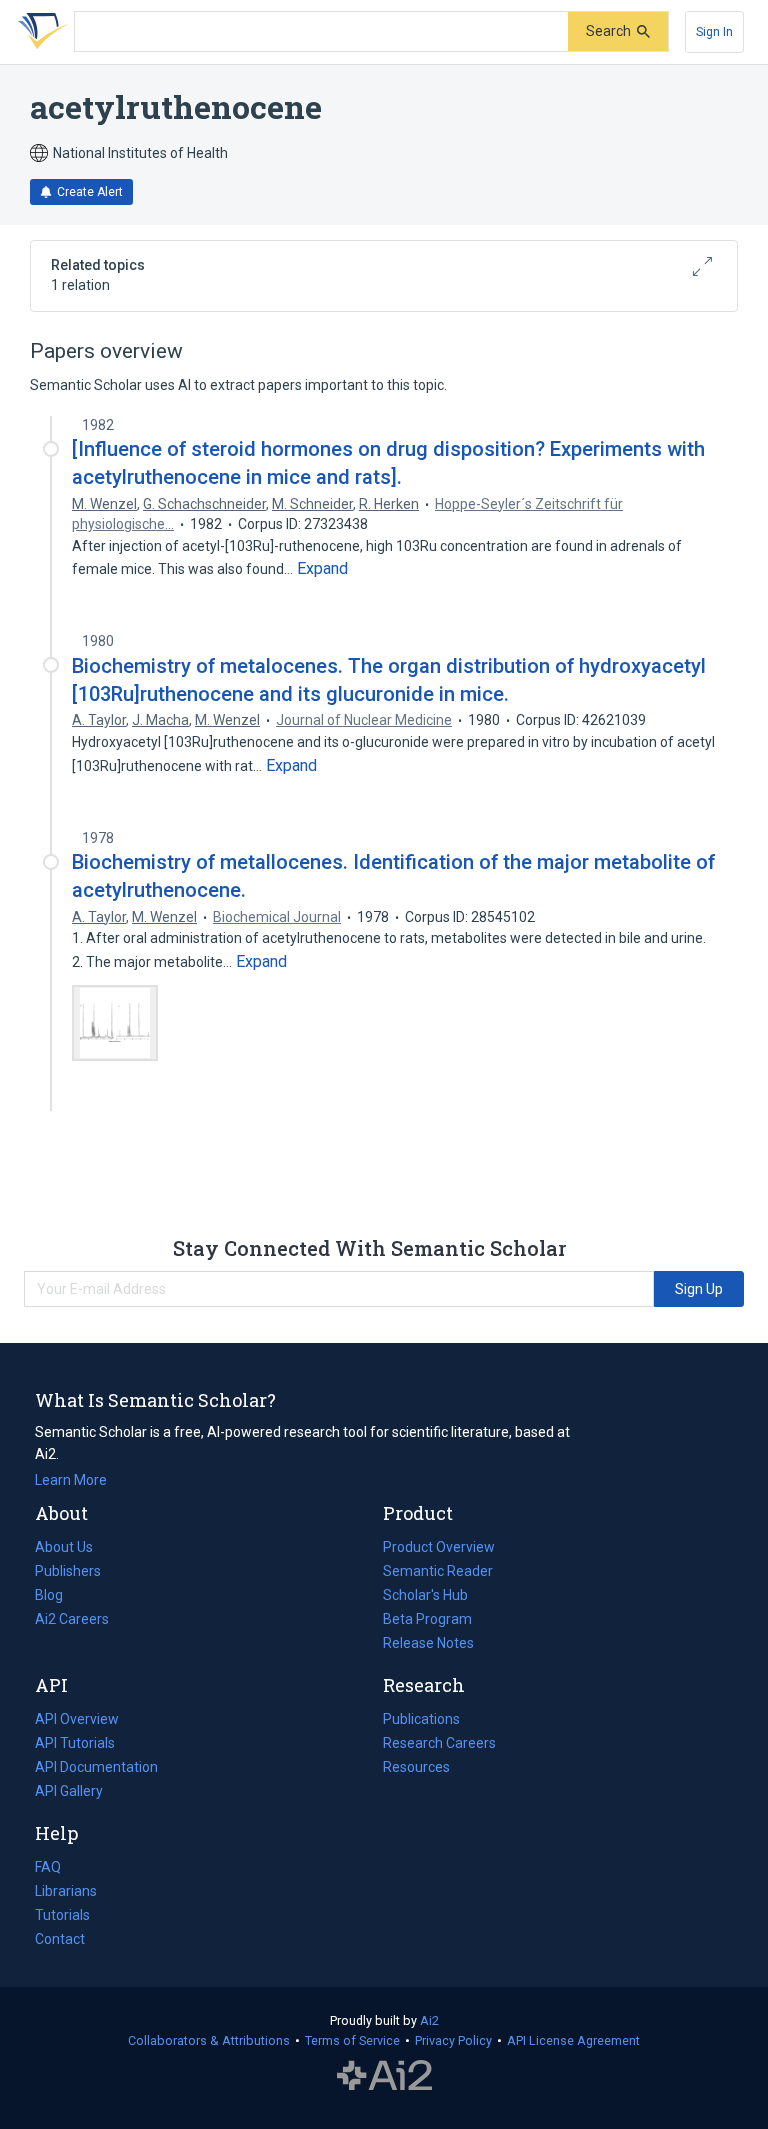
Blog (57, 1597)
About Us (64, 1547)
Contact (60, 1939)
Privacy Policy (453, 2040)
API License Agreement (573, 2040)
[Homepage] (39, 32)
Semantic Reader (438, 1571)
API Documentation (96, 1769)
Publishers (68, 1571)
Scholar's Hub (425, 1595)
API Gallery (69, 1791)
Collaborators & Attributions (209, 2040)
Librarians (66, 1891)
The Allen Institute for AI (384, 2076)
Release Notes (428, 1643)
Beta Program (427, 1619)
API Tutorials (75, 1743)
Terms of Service (352, 2040)
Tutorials (62, 1915)
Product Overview (439, 1547)
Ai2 (429, 2020)
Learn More (71, 1480)
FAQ (48, 1867)
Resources (416, 1769)
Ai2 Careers (72, 1621)
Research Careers (439, 1745)
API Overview (77, 1719)
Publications (421, 1721)
